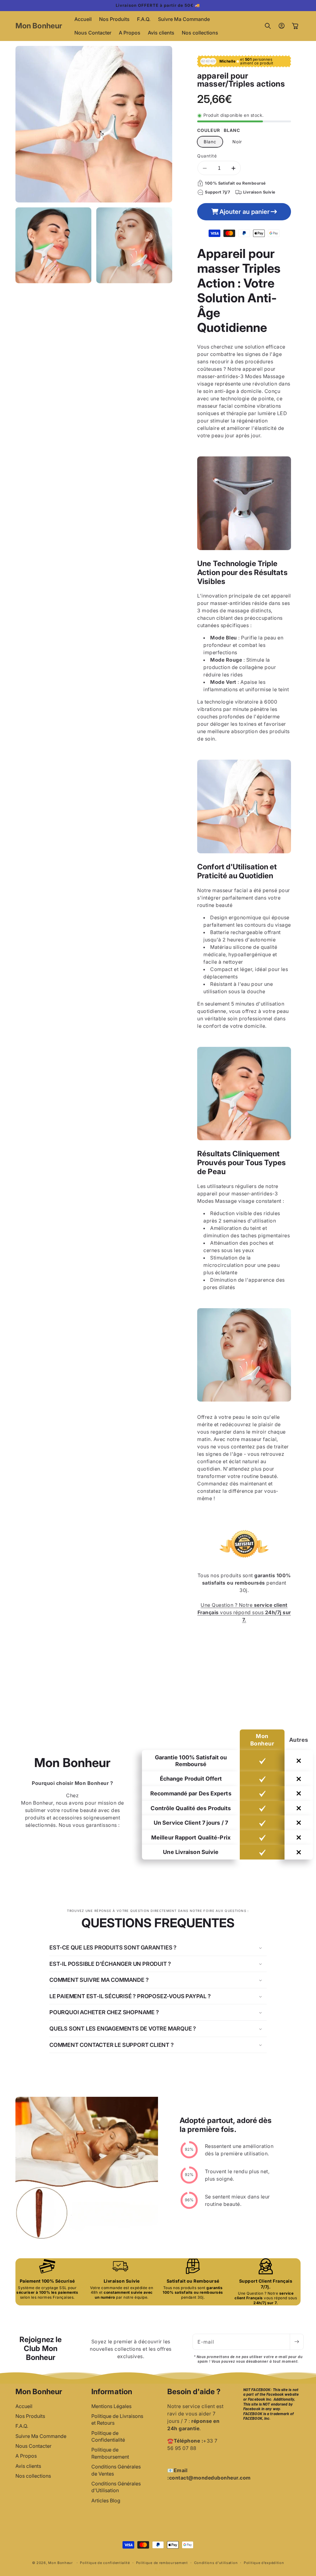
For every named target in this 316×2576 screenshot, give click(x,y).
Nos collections (33, 2476)
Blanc (210, 142)
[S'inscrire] (297, 2342)
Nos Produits (30, 2416)
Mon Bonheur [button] (39, 2392)
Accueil (24, 2406)
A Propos (26, 2456)
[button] (268, 26)
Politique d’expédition (264, 2563)
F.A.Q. (22, 2426)
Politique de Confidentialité (108, 2436)
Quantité (207, 156)
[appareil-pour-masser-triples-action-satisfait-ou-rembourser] (244, 1568)
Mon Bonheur (60, 2563)
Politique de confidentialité (105, 2563)
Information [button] (112, 2392)
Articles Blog (106, 2500)
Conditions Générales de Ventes (116, 2470)
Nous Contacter (33, 2446)
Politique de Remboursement (110, 2453)
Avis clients (28, 2466)
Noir (237, 142)
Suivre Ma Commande (41, 2436)
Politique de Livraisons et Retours (117, 2419)
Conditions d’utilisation (216, 2563)
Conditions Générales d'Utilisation (116, 2487)
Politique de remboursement (162, 2563)
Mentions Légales (111, 2406)
